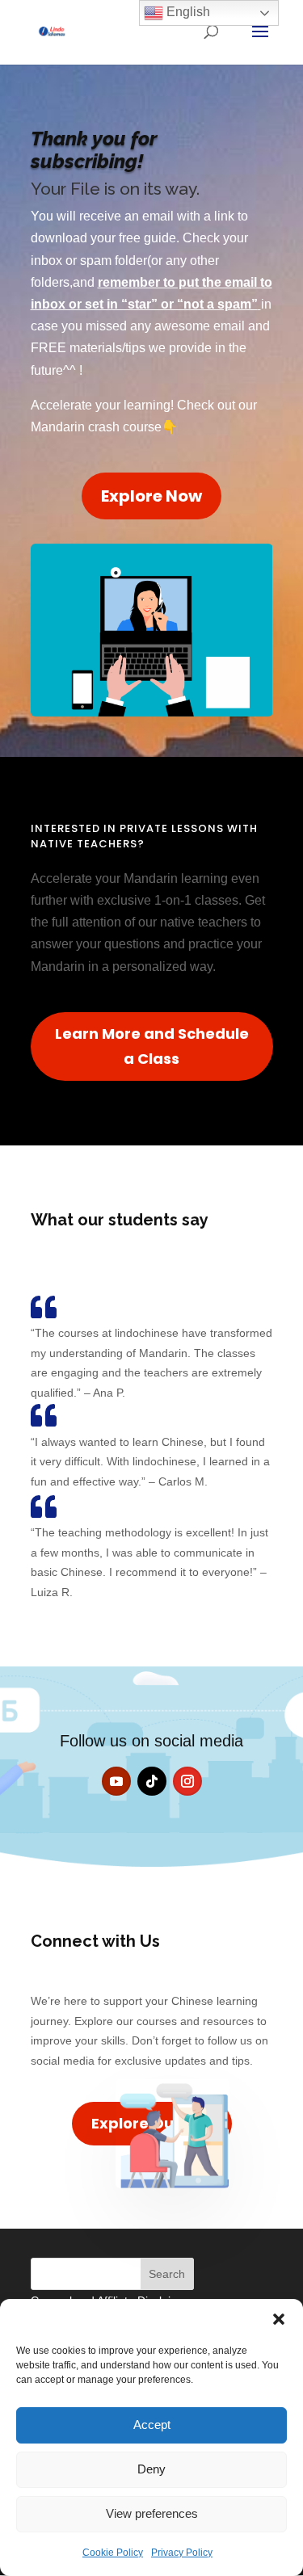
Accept (152, 2425)
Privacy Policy (182, 2553)
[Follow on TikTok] (152, 1781)
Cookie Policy (113, 2553)
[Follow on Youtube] (116, 1781)
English (187, 12)
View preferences (152, 2513)
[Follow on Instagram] (187, 1781)
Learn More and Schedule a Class (152, 1046)
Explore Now (151, 496)
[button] (279, 2319)
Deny (151, 2469)
